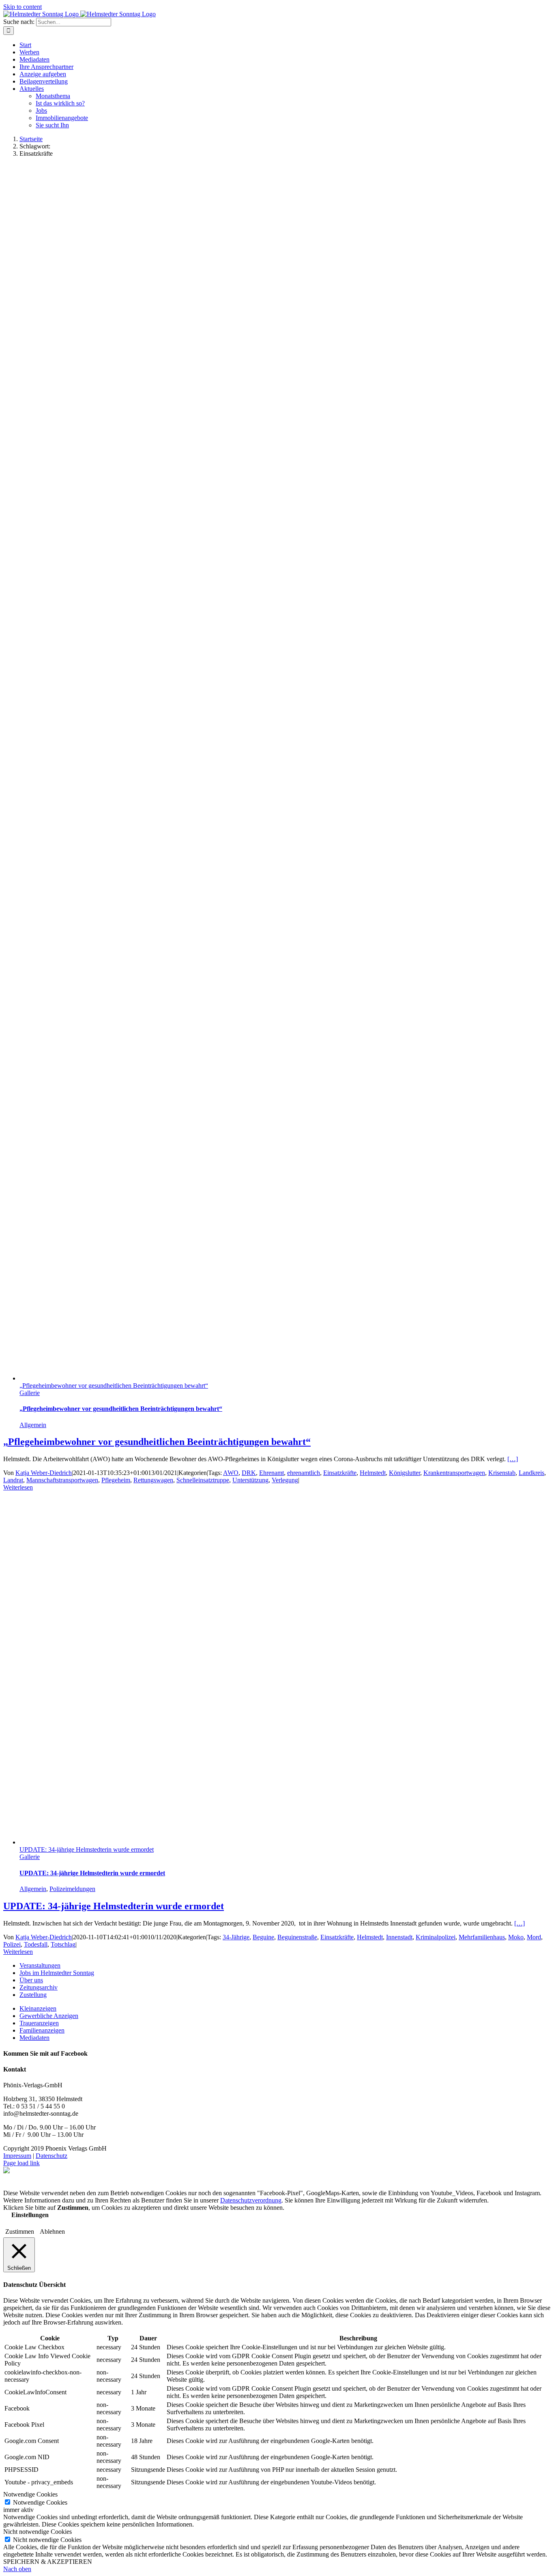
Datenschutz (52, 2156)
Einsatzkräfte (340, 1473)
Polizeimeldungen (72, 1889)
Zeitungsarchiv (39, 1987)
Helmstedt (373, 1473)
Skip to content (23, 7)
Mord (534, 1937)
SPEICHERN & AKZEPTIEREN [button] (48, 2562)
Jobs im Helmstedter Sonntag (57, 1973)
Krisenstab (502, 1473)
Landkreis (531, 1473)
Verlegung (285, 1480)
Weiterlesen (18, 1487)
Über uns (31, 1980)
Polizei (12, 1944)
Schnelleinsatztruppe (203, 1480)
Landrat (13, 1480)
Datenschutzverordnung (251, 2200)
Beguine (263, 1937)
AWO (231, 1473)
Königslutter (405, 1473)
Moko (516, 1937)
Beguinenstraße (297, 1937)
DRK (249, 1473)
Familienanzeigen (42, 2030)
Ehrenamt (272, 1473)
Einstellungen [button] (30, 2215)
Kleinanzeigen (38, 2008)
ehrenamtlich (304, 1473)
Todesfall (36, 1944)
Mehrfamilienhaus (482, 1937)
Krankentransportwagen (454, 1473)
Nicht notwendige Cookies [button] (38, 2532)
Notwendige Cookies (40, 2502)
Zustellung (33, 1995)
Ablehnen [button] (52, 2231)
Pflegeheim (116, 1480)
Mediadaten (34, 2038)
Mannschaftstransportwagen (62, 1480)
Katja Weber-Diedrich (44, 1473)
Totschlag (63, 1944)
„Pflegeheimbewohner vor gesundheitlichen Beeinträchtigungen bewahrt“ (114, 1386)
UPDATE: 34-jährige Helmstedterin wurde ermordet (87, 1849)
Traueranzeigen (39, 2023)
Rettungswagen (153, 1480)
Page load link (21, 2163)
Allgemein (33, 1425)
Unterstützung (250, 1480)
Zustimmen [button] (20, 2231)
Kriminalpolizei (436, 1937)
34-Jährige (236, 1937)
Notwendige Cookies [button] (30, 2494)
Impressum (17, 2156)
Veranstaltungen (40, 1965)
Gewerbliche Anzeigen (49, 2016)
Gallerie (30, 1393)
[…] (513, 1459)
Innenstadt (399, 1937)
